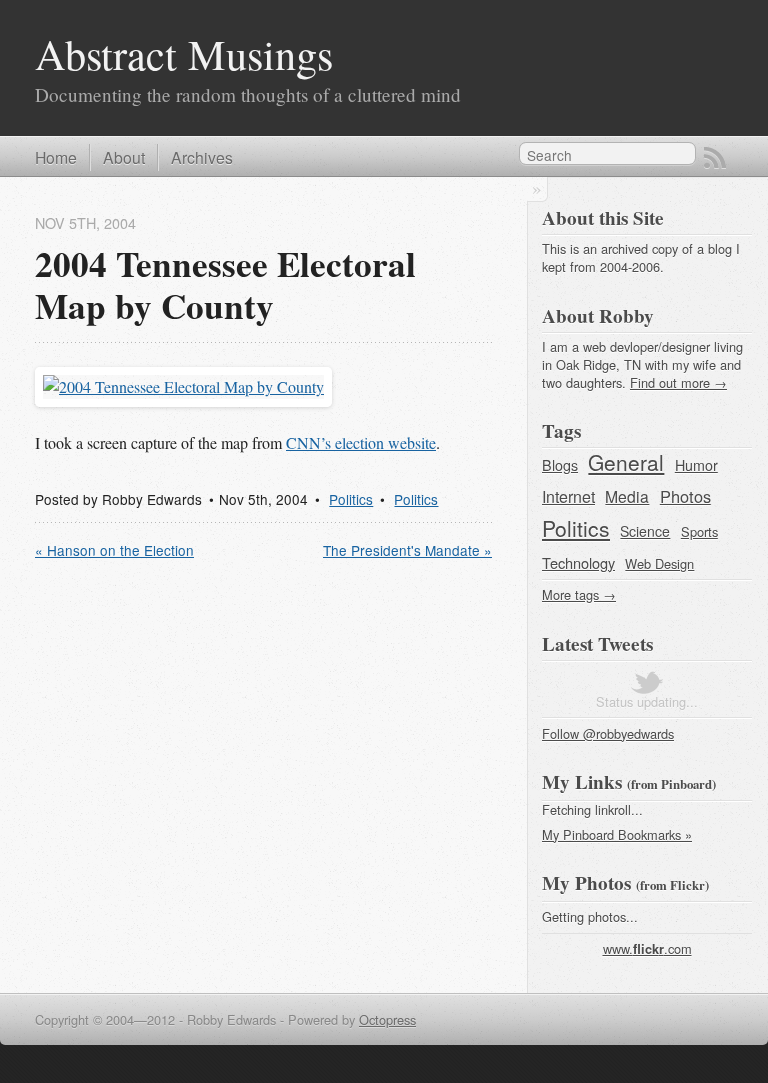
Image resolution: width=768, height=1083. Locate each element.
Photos (685, 496)
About (124, 157)
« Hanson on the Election (114, 550)
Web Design (659, 563)
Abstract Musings (184, 53)
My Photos (586, 883)
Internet (568, 496)
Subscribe (715, 158)
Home (56, 157)
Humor (696, 465)
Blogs (560, 465)
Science (645, 531)
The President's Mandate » (407, 550)
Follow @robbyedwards (608, 733)
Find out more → (678, 382)
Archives (202, 157)
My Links (582, 782)
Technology (578, 562)
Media (627, 496)
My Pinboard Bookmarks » (617, 834)
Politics (351, 499)
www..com (647, 948)
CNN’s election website (361, 442)
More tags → (579, 594)
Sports (699, 531)
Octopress (387, 1019)
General (626, 462)
